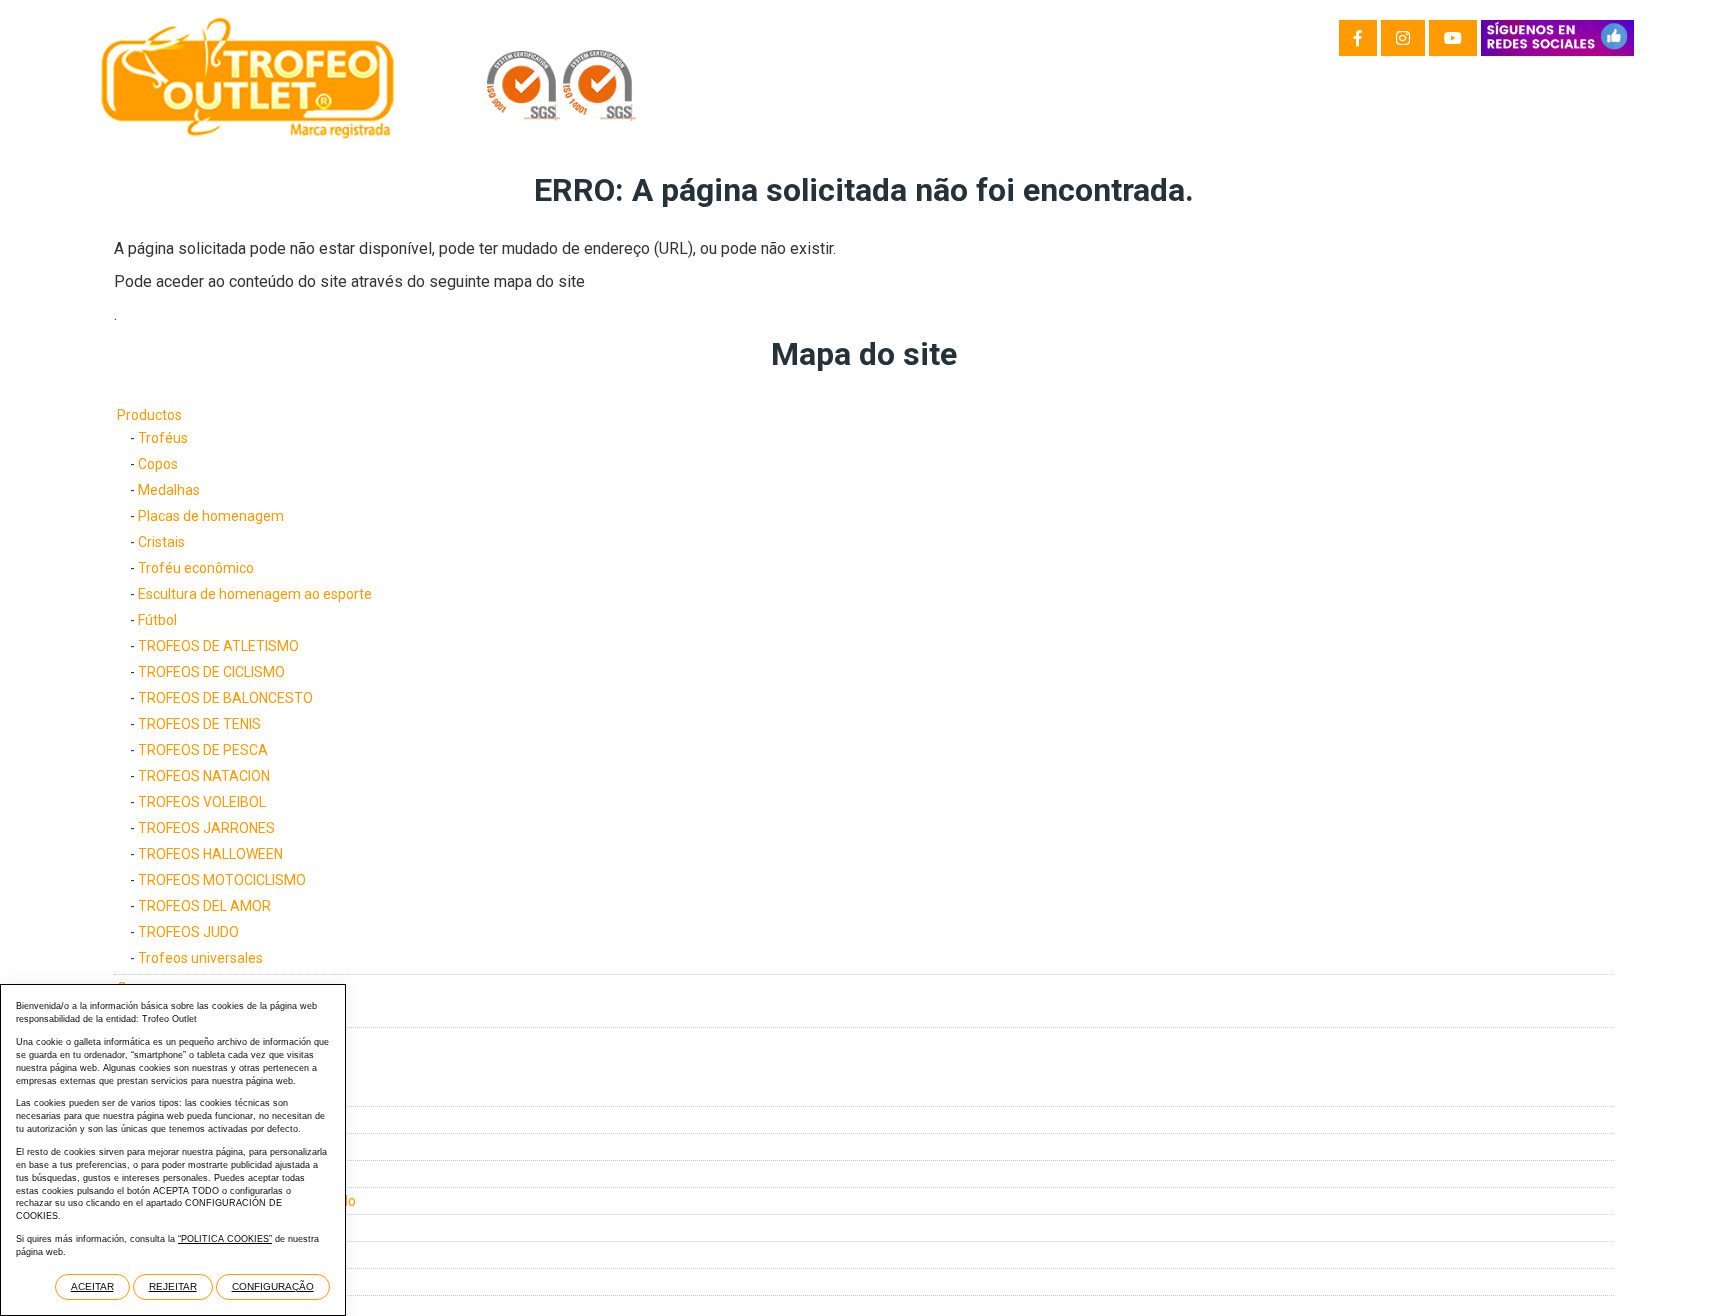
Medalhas (169, 490)
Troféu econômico (196, 568)
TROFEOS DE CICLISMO (211, 672)
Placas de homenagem (211, 516)
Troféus (163, 438)
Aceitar (92, 1286)
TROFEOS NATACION (204, 776)
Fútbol (157, 620)
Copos (158, 464)
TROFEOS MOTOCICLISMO (222, 880)
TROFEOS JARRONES (206, 828)
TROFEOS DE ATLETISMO (218, 646)
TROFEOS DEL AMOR (204, 906)
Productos (149, 415)
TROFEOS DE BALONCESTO (225, 698)
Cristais (161, 542)
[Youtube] (1453, 38)
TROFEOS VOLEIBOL (202, 802)
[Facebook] (1358, 38)
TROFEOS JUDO (188, 932)
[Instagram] (1403, 38)
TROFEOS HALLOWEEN (210, 854)
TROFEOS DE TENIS (199, 724)
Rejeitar (173, 1286)
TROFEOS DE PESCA (203, 750)
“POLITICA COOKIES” (225, 1239)
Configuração (273, 1286)
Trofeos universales (200, 958)
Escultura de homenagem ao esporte (255, 594)
